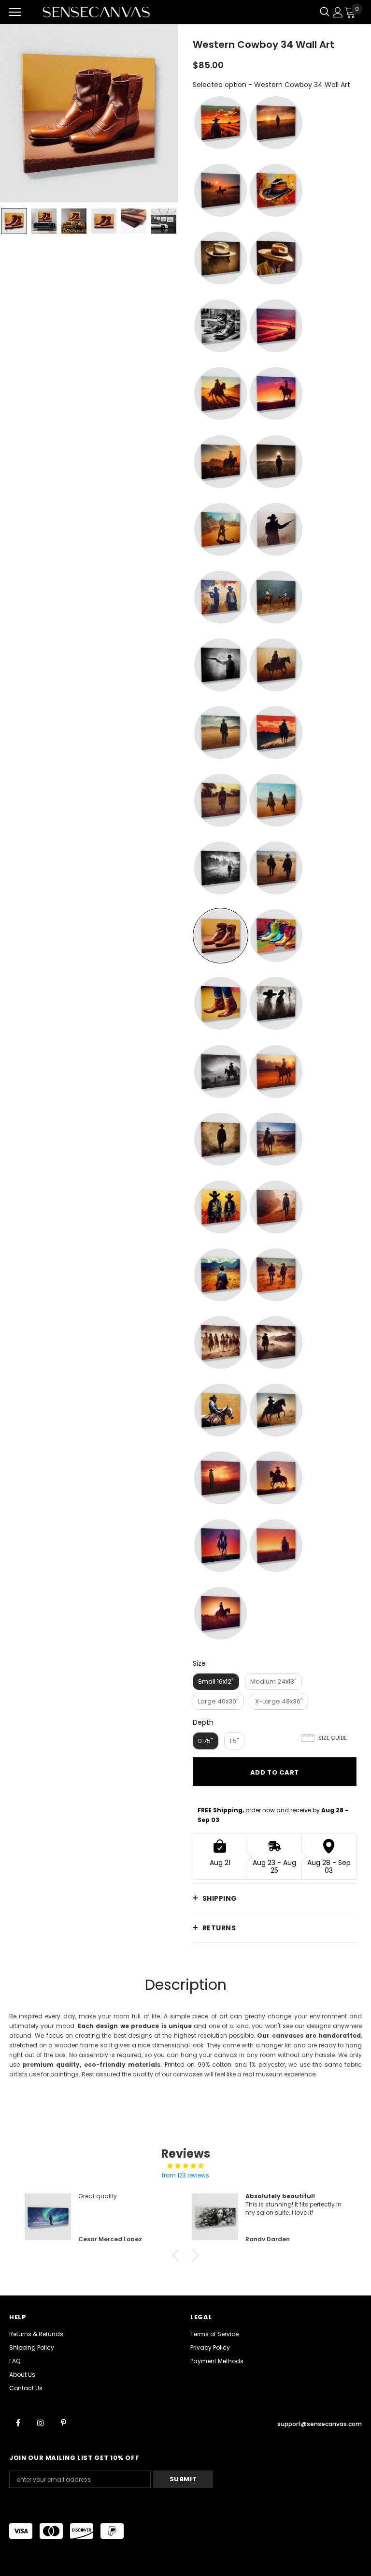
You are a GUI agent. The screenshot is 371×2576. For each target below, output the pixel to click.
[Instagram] (41, 2423)
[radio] (221, 123)
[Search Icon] (325, 12)
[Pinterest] (63, 2423)
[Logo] (96, 12)
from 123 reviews (185, 2175)
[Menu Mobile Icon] (15, 12)
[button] (178, 2255)
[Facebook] (18, 2423)
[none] (14, 221)
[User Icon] (338, 12)
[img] (185, 2166)
